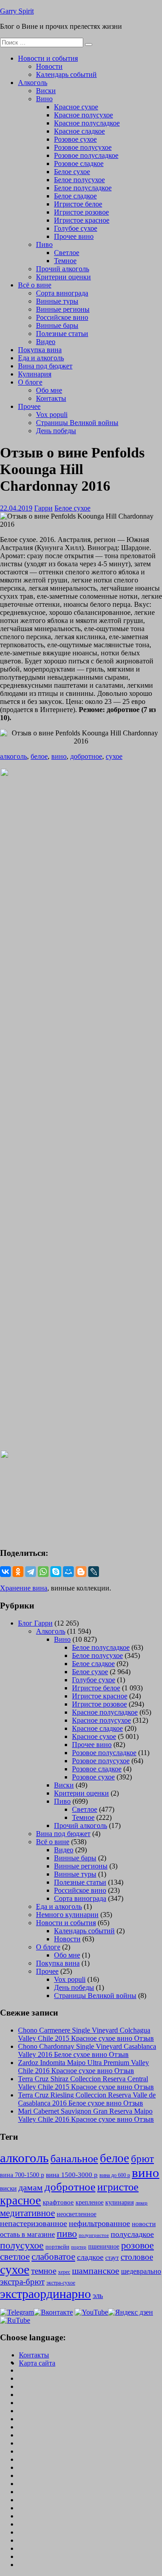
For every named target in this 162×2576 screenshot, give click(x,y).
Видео (46, 342)
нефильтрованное (99, 2223)
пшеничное (104, 2246)
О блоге (30, 382)
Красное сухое (76, 107)
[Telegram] (31, 1572)
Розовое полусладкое (86, 155)
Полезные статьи (62, 334)
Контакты (51, 398)
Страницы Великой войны (77, 423)
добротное (86, 756)
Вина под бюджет (45, 366)
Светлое (67, 253)
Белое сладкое (75, 196)
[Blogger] (81, 1572)
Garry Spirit (17, 11)
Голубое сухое (76, 228)
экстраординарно (45, 2294)
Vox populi (52, 414)
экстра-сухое (61, 2283)
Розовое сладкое (79, 164)
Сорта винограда (62, 293)
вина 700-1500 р (22, 2175)
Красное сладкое (79, 131)
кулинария (119, 2202)
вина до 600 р (115, 2175)
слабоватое (53, 2257)
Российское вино (62, 317)
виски (8, 2188)
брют (142, 2159)
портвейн (57, 2247)
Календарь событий (66, 74)
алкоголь (13, 756)
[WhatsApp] (43, 1572)
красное (20, 2200)
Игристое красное (82, 220)
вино (59, 756)
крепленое (90, 2202)
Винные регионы (63, 309)
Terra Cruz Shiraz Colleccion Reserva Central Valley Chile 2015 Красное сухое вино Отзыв (86, 2083)
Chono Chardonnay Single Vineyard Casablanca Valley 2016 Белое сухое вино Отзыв (87, 2050)
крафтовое (58, 2202)
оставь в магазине (27, 2234)
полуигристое (94, 2235)
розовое (137, 2245)
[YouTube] (91, 2312)
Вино (44, 99)
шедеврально (141, 2271)
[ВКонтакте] (5, 1572)
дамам (31, 2187)
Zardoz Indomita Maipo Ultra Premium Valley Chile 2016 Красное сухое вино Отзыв (83, 2067)
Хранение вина (24, 1588)
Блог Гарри (35, 1623)
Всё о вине (35, 285)
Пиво (44, 244)
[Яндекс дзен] (130, 2312)
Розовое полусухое (83, 147)
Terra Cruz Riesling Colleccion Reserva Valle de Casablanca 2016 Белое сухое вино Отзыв (87, 2099)
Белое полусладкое (83, 188)
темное (44, 2271)
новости (144, 2224)
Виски (46, 91)
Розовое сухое (75, 139)
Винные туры (57, 301)
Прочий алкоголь (63, 269)
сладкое (90, 2257)
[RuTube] (15, 2320)
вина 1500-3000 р (72, 2175)
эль (98, 2296)
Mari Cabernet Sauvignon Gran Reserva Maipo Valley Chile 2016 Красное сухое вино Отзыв (86, 2115)
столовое (137, 2257)
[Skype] (56, 1572)
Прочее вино (74, 236)
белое (39, 756)
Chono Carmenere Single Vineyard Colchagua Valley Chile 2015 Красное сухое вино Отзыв (86, 2034)
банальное (74, 2159)
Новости (49, 66)
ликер (142, 2203)
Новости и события (48, 58)
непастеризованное (34, 2223)
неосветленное (76, 2214)
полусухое (22, 2245)
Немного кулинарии (67, 1915)
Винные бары (57, 325)
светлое (15, 2257)
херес (64, 2272)
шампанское (96, 2271)
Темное (65, 261)
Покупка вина (40, 350)
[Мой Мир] (68, 1572)
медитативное (27, 2213)
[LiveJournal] (94, 1572)
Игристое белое (78, 204)
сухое (114, 756)
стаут (112, 2258)
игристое (118, 2187)
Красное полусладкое (87, 123)
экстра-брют (22, 2282)
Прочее (29, 406)
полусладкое (132, 2234)
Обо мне (49, 390)
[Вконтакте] (53, 2312)
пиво (67, 2234)
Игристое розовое (81, 212)
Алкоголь (33, 83)
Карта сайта (37, 2363)
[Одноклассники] (18, 1572)
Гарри (43, 508)
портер (79, 2247)
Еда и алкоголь (41, 358)
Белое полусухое (79, 180)
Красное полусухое (83, 115)
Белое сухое (72, 172)
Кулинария (35, 374)
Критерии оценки (63, 277)
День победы (56, 431)
